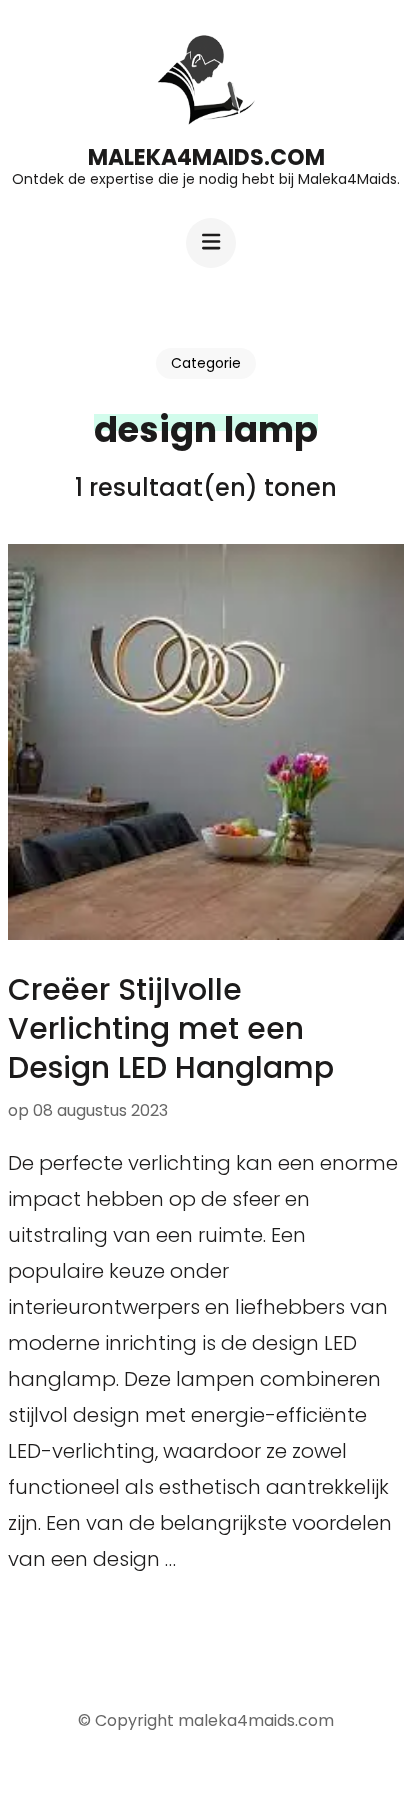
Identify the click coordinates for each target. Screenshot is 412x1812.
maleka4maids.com (206, 157)
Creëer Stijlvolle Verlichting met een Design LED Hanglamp (171, 1028)
